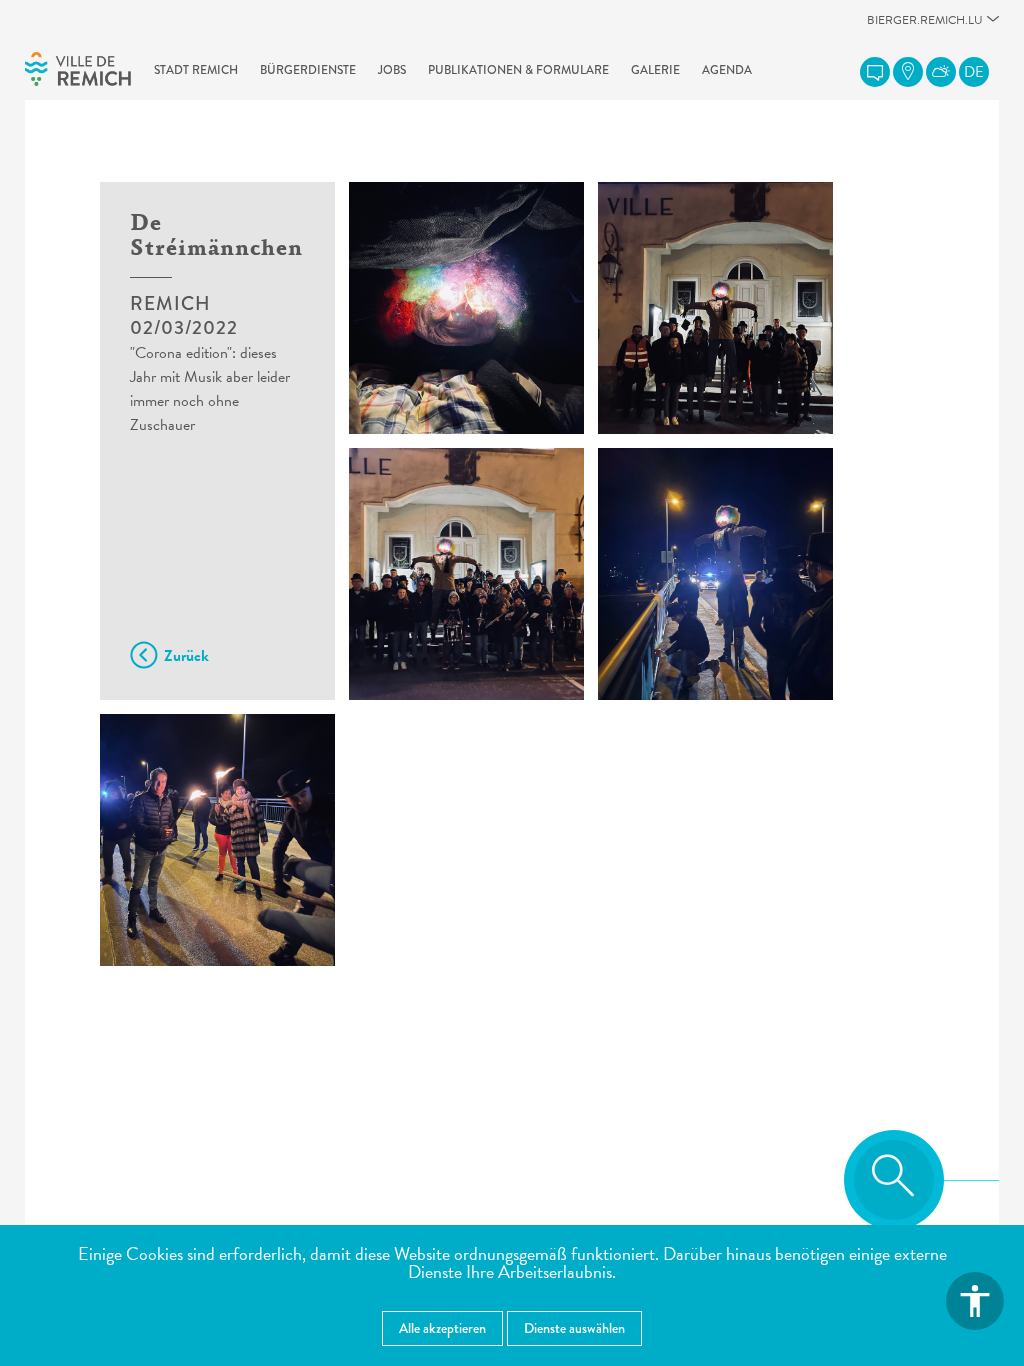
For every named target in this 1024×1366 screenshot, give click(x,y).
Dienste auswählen (574, 1328)
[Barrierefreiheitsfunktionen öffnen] (975, 1301)
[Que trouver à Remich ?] (908, 72)
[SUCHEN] (894, 1180)
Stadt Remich (196, 70)
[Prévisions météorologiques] (941, 72)
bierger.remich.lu (925, 25)
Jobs (392, 70)
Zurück (186, 656)
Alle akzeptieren (442, 1328)
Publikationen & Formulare (518, 70)
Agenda (727, 70)
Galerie (655, 70)
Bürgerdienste (308, 70)
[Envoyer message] (875, 72)
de (974, 72)
